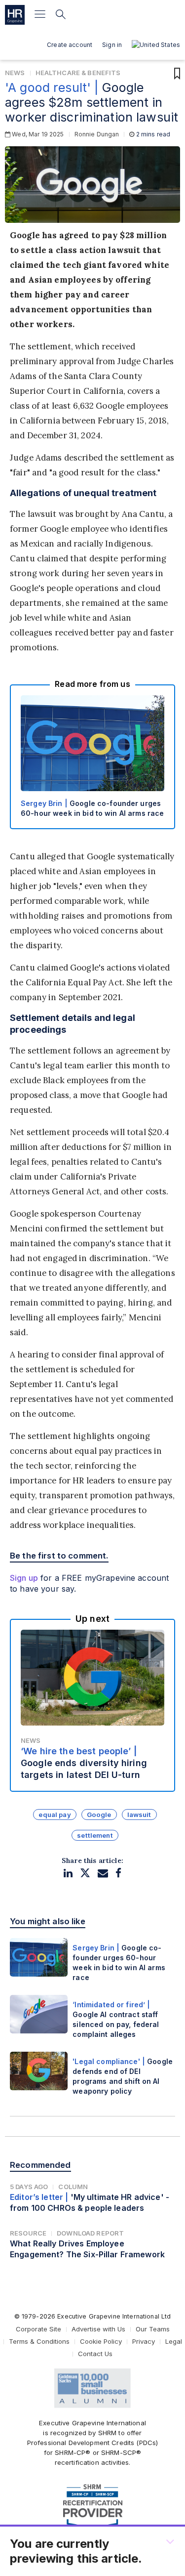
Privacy (144, 2341)
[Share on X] (85, 1873)
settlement (95, 1835)
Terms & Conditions (39, 2341)
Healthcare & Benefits (78, 73)
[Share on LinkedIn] (68, 1873)
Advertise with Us (98, 2329)
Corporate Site (38, 2329)
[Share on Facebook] (118, 1873)
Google (99, 1815)
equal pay (55, 1815)
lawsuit (139, 1815)
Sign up (24, 1578)
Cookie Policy (101, 2341)
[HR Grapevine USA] (15, 15)
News (15, 73)
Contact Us (95, 2354)
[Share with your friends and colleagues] (103, 1873)
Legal (174, 2341)
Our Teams (153, 2329)
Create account (70, 45)
